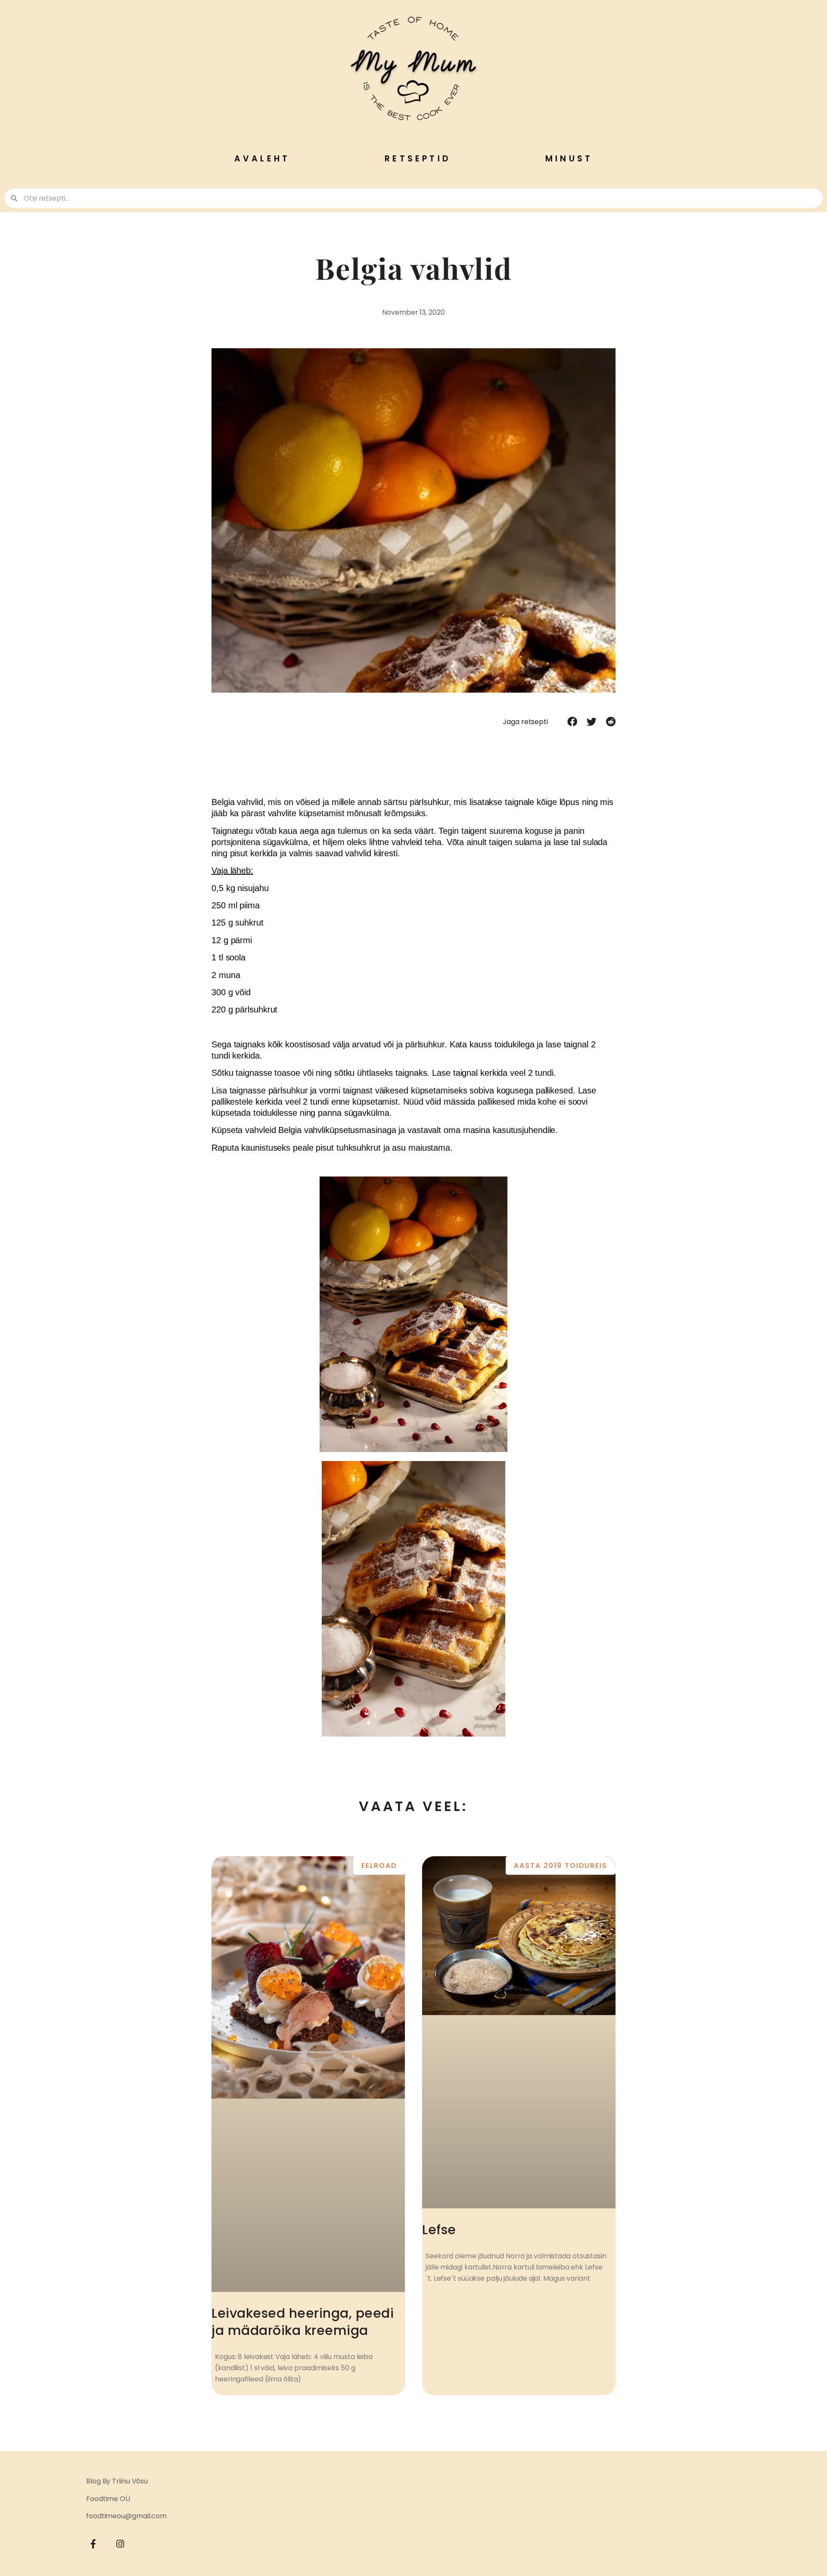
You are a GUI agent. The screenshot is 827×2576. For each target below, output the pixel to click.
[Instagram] (121, 2544)
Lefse (439, 2230)
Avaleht (262, 159)
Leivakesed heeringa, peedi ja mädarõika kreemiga (303, 2322)
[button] (572, 721)
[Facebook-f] (93, 2544)
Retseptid (418, 159)
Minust (569, 159)
